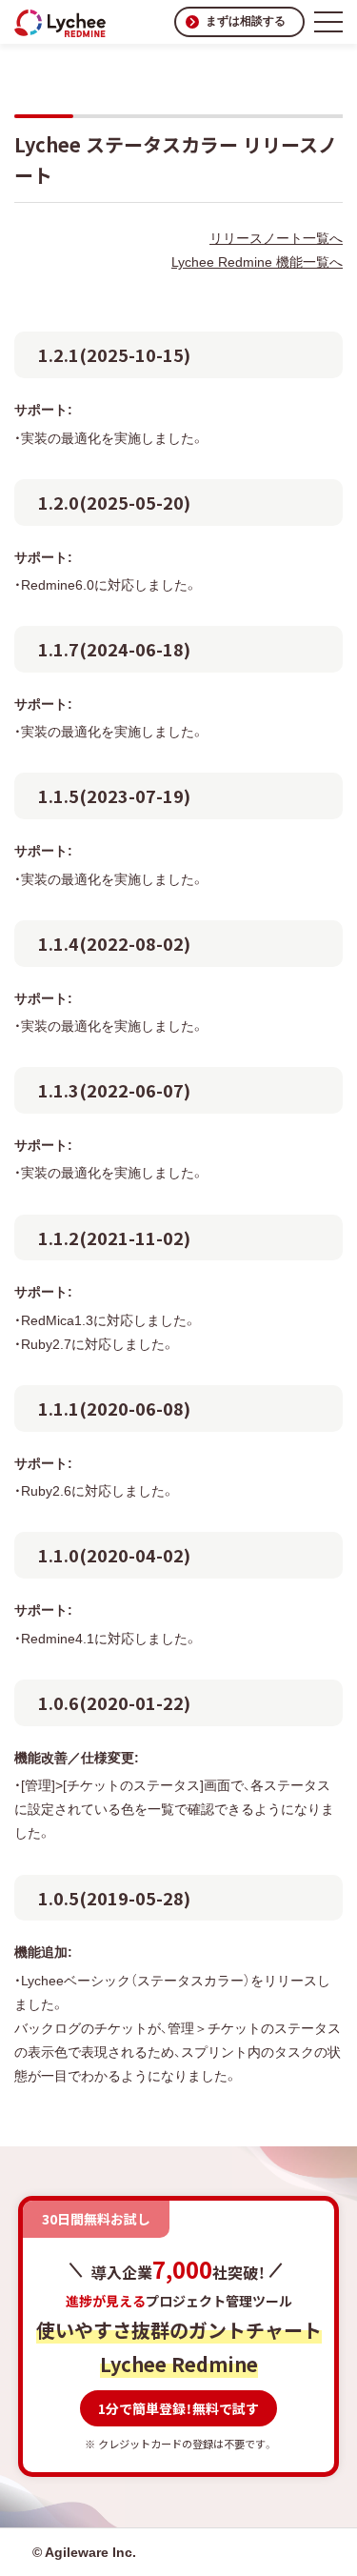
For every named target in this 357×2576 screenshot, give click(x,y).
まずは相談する (246, 21)
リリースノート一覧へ (276, 238)
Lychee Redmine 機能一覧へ (257, 262)
